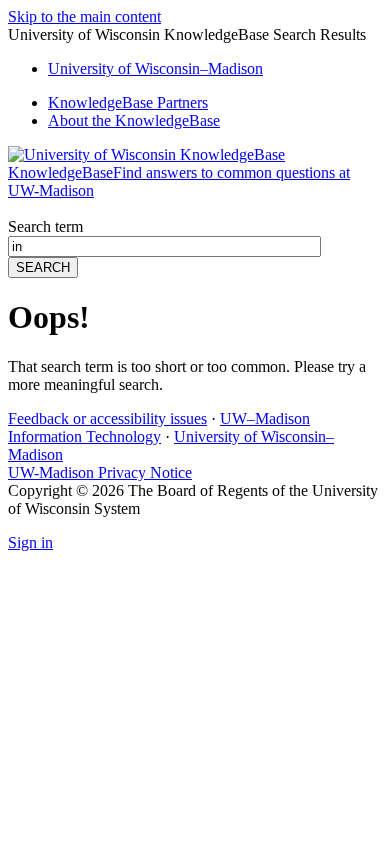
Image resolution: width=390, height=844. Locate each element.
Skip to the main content (84, 16)
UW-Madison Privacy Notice (100, 472)
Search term (45, 226)
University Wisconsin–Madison (155, 68)
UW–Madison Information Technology (159, 427)
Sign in (30, 542)
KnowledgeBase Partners (128, 102)
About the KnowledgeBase (134, 120)
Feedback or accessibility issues (107, 418)
